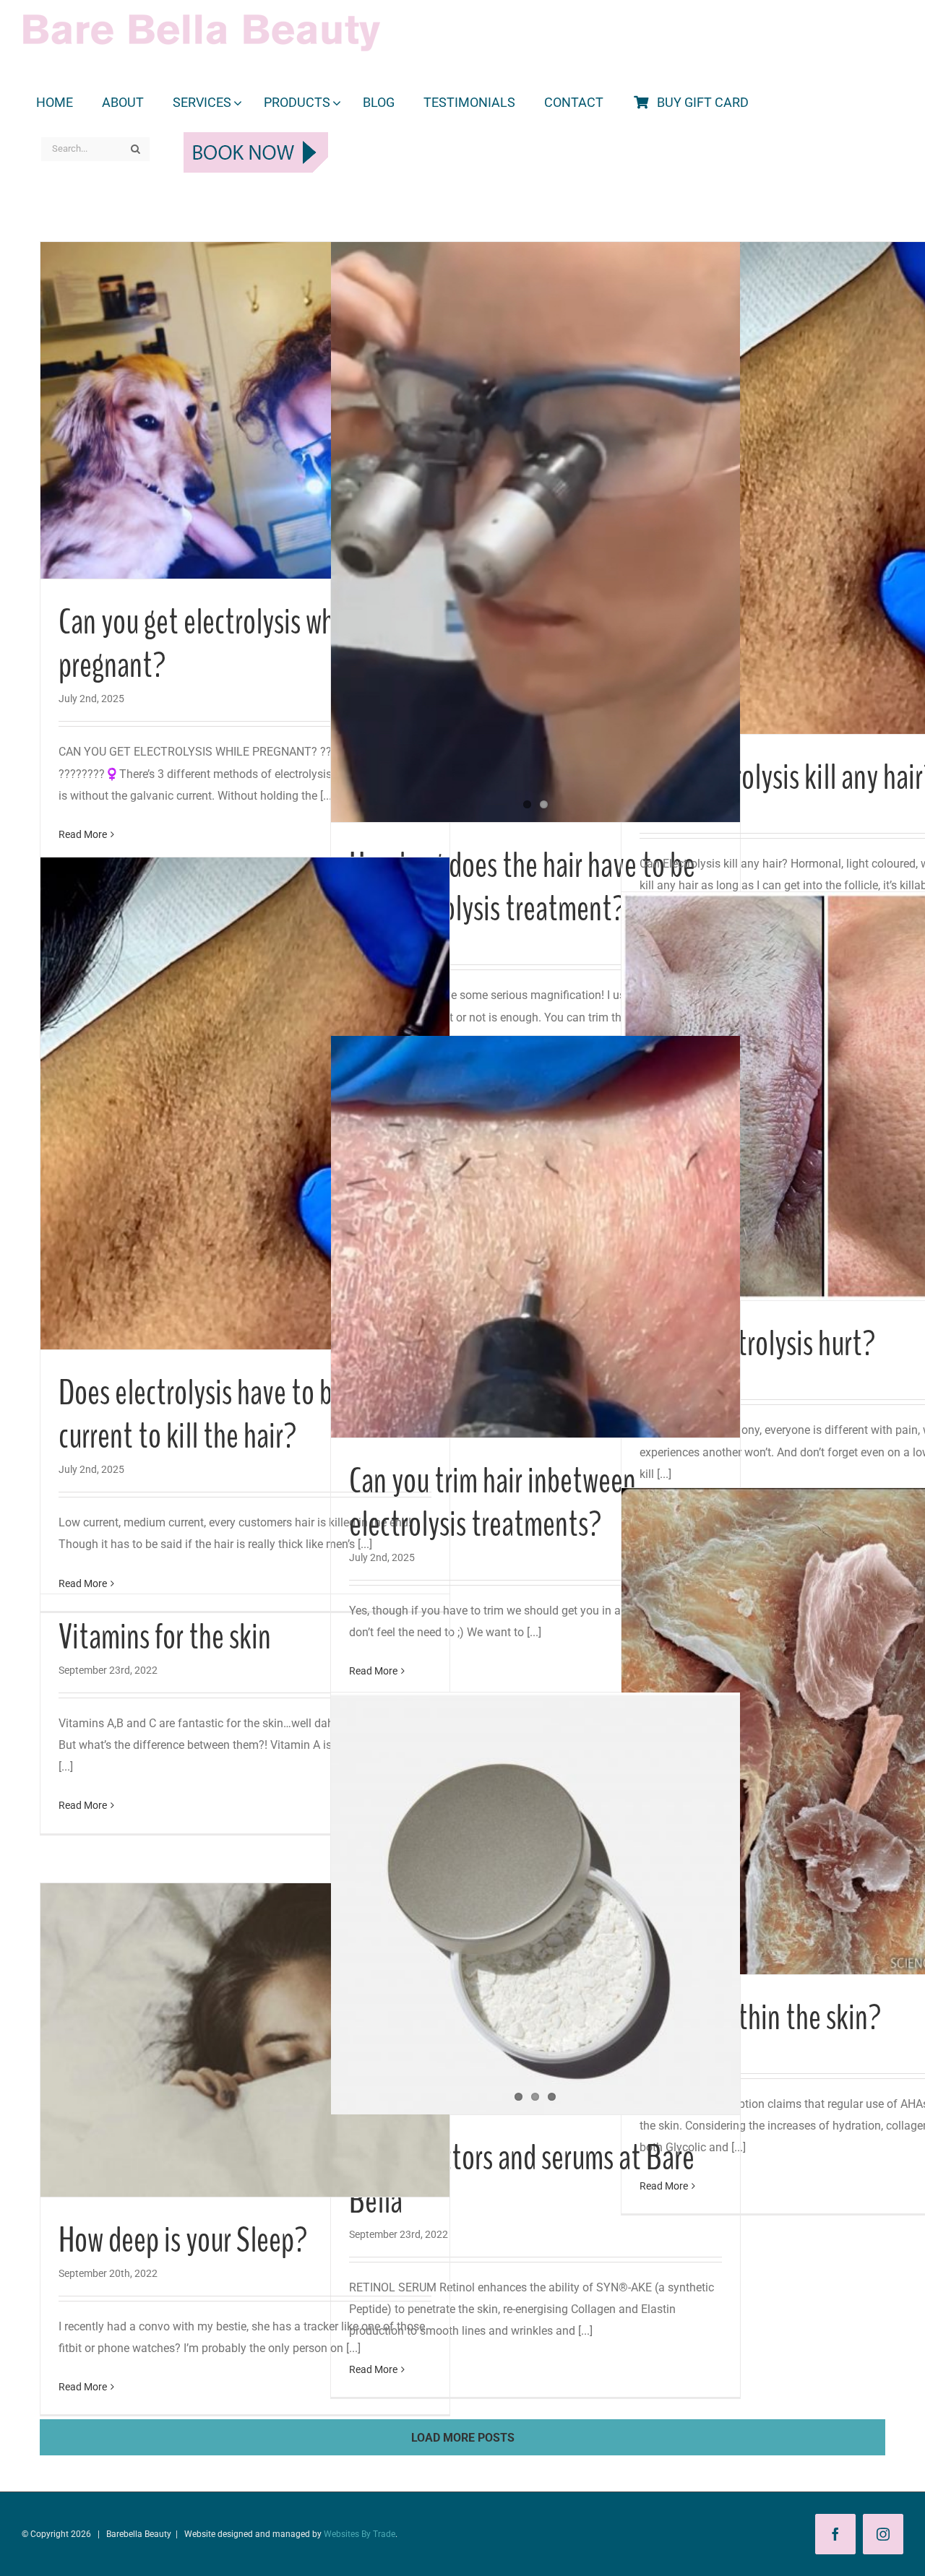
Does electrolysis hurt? (757, 1344)
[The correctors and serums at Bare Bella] (535, 1903)
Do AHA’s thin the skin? (760, 2018)
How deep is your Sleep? (183, 2240)
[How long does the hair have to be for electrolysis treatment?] (535, 532)
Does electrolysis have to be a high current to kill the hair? (235, 1415)
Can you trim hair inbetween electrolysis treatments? (492, 1503)
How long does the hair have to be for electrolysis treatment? (522, 887)
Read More (83, 834)
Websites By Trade (360, 2534)
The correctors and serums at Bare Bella (522, 2180)
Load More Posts (463, 2438)
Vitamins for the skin (165, 1637)
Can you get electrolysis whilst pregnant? (213, 644)
